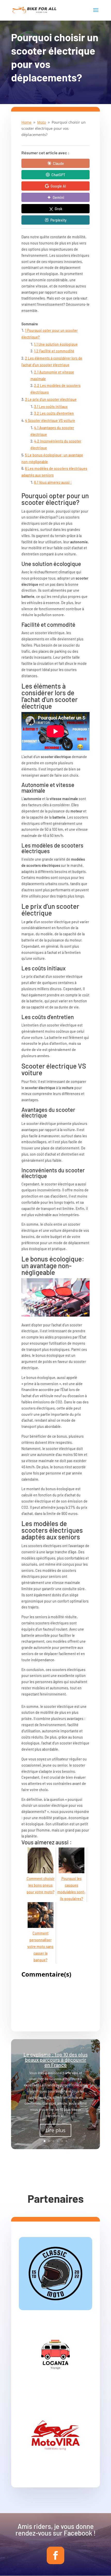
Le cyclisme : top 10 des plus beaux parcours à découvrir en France (56, 2060)
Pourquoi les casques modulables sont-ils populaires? (71, 1889)
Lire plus (55, 2130)
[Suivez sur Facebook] (55, 2555)
